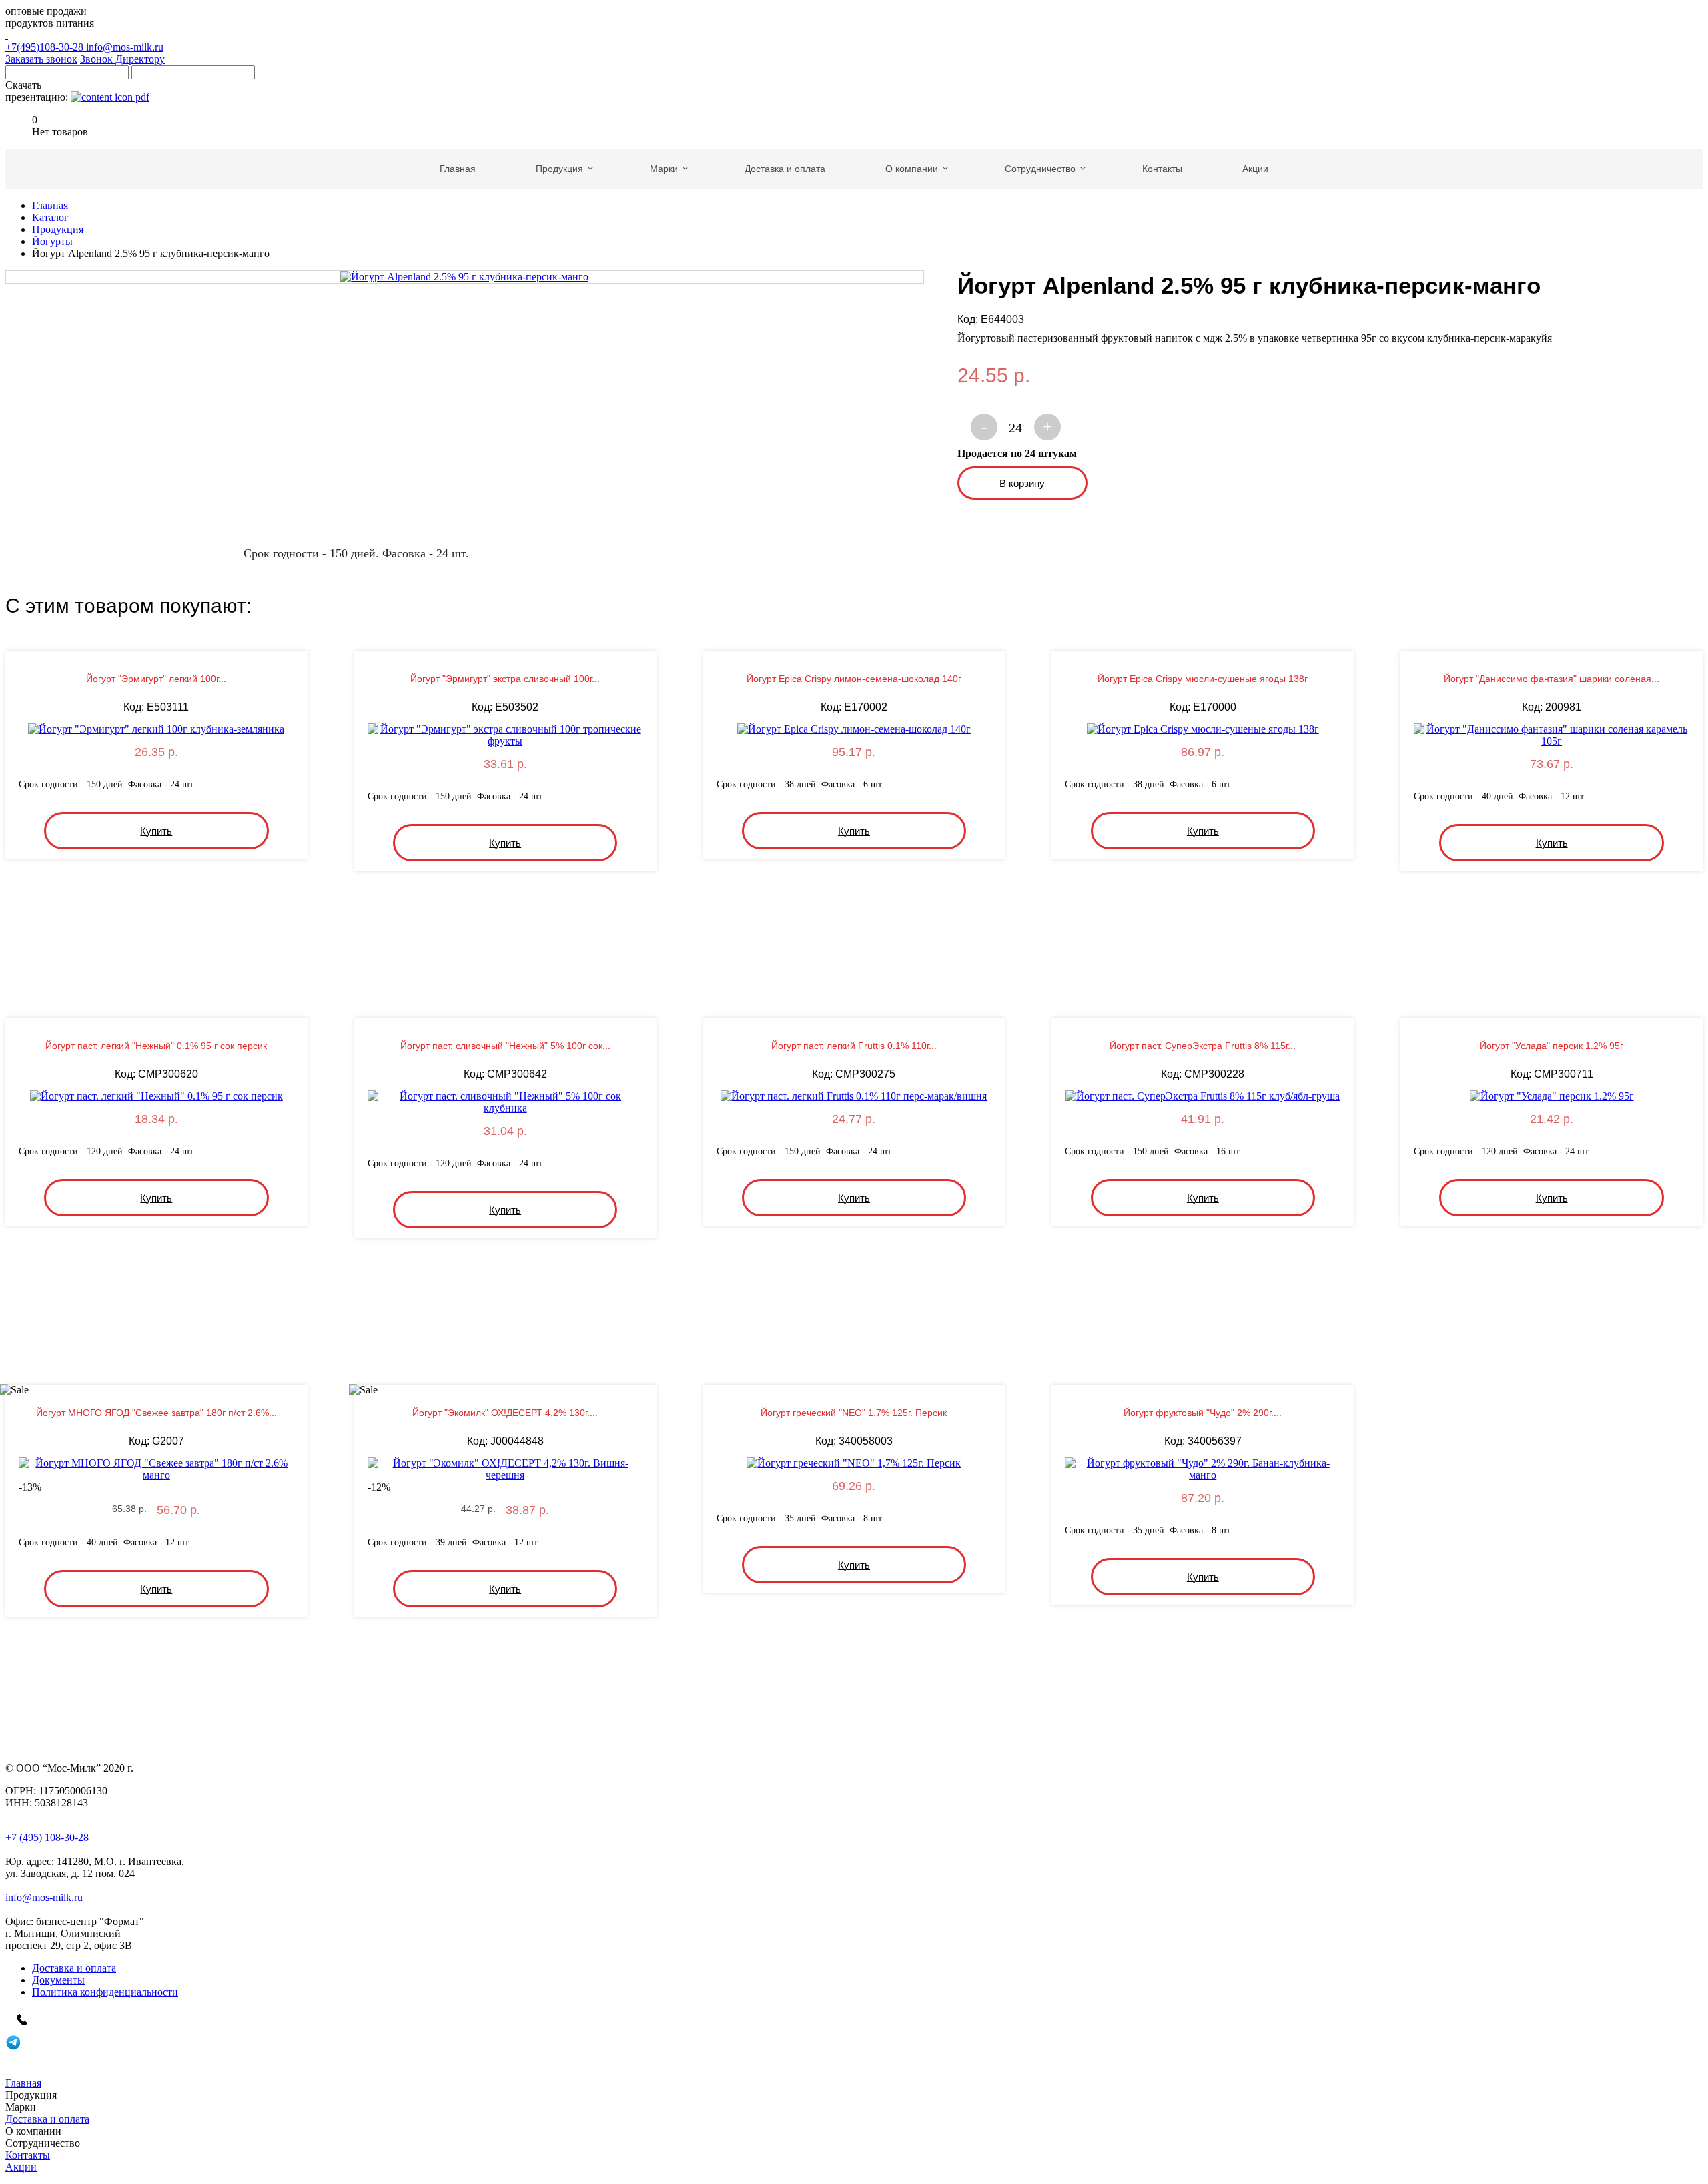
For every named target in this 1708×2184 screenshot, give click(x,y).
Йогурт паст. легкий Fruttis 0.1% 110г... (854, 1046)
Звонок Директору (122, 59)
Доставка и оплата (74, 1968)
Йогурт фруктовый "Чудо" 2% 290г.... (1203, 1413)
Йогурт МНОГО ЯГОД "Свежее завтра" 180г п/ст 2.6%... (156, 1413)
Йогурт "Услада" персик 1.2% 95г (1552, 1046)
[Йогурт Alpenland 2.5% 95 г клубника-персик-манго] (465, 277)
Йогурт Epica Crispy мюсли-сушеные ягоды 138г (1203, 679)
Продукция (58, 229)
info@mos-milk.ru (125, 47)
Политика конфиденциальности (105, 1992)
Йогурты (52, 241)
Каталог (50, 217)
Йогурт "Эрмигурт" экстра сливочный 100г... (505, 679)
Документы (58, 1980)
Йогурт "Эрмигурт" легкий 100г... (156, 679)
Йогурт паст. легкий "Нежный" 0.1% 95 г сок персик (156, 1046)
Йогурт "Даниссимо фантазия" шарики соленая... (1552, 679)
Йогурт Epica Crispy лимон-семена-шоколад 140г (854, 679)
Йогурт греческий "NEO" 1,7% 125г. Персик (854, 1413)
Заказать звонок (41, 59)
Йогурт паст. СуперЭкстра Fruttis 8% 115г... (1203, 1046)
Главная (50, 205)
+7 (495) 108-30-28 (47, 1837)
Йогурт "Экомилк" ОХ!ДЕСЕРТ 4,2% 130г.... (505, 1413)
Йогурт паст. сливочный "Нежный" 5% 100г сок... (505, 1046)
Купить (156, 831)
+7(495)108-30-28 (46, 47)
